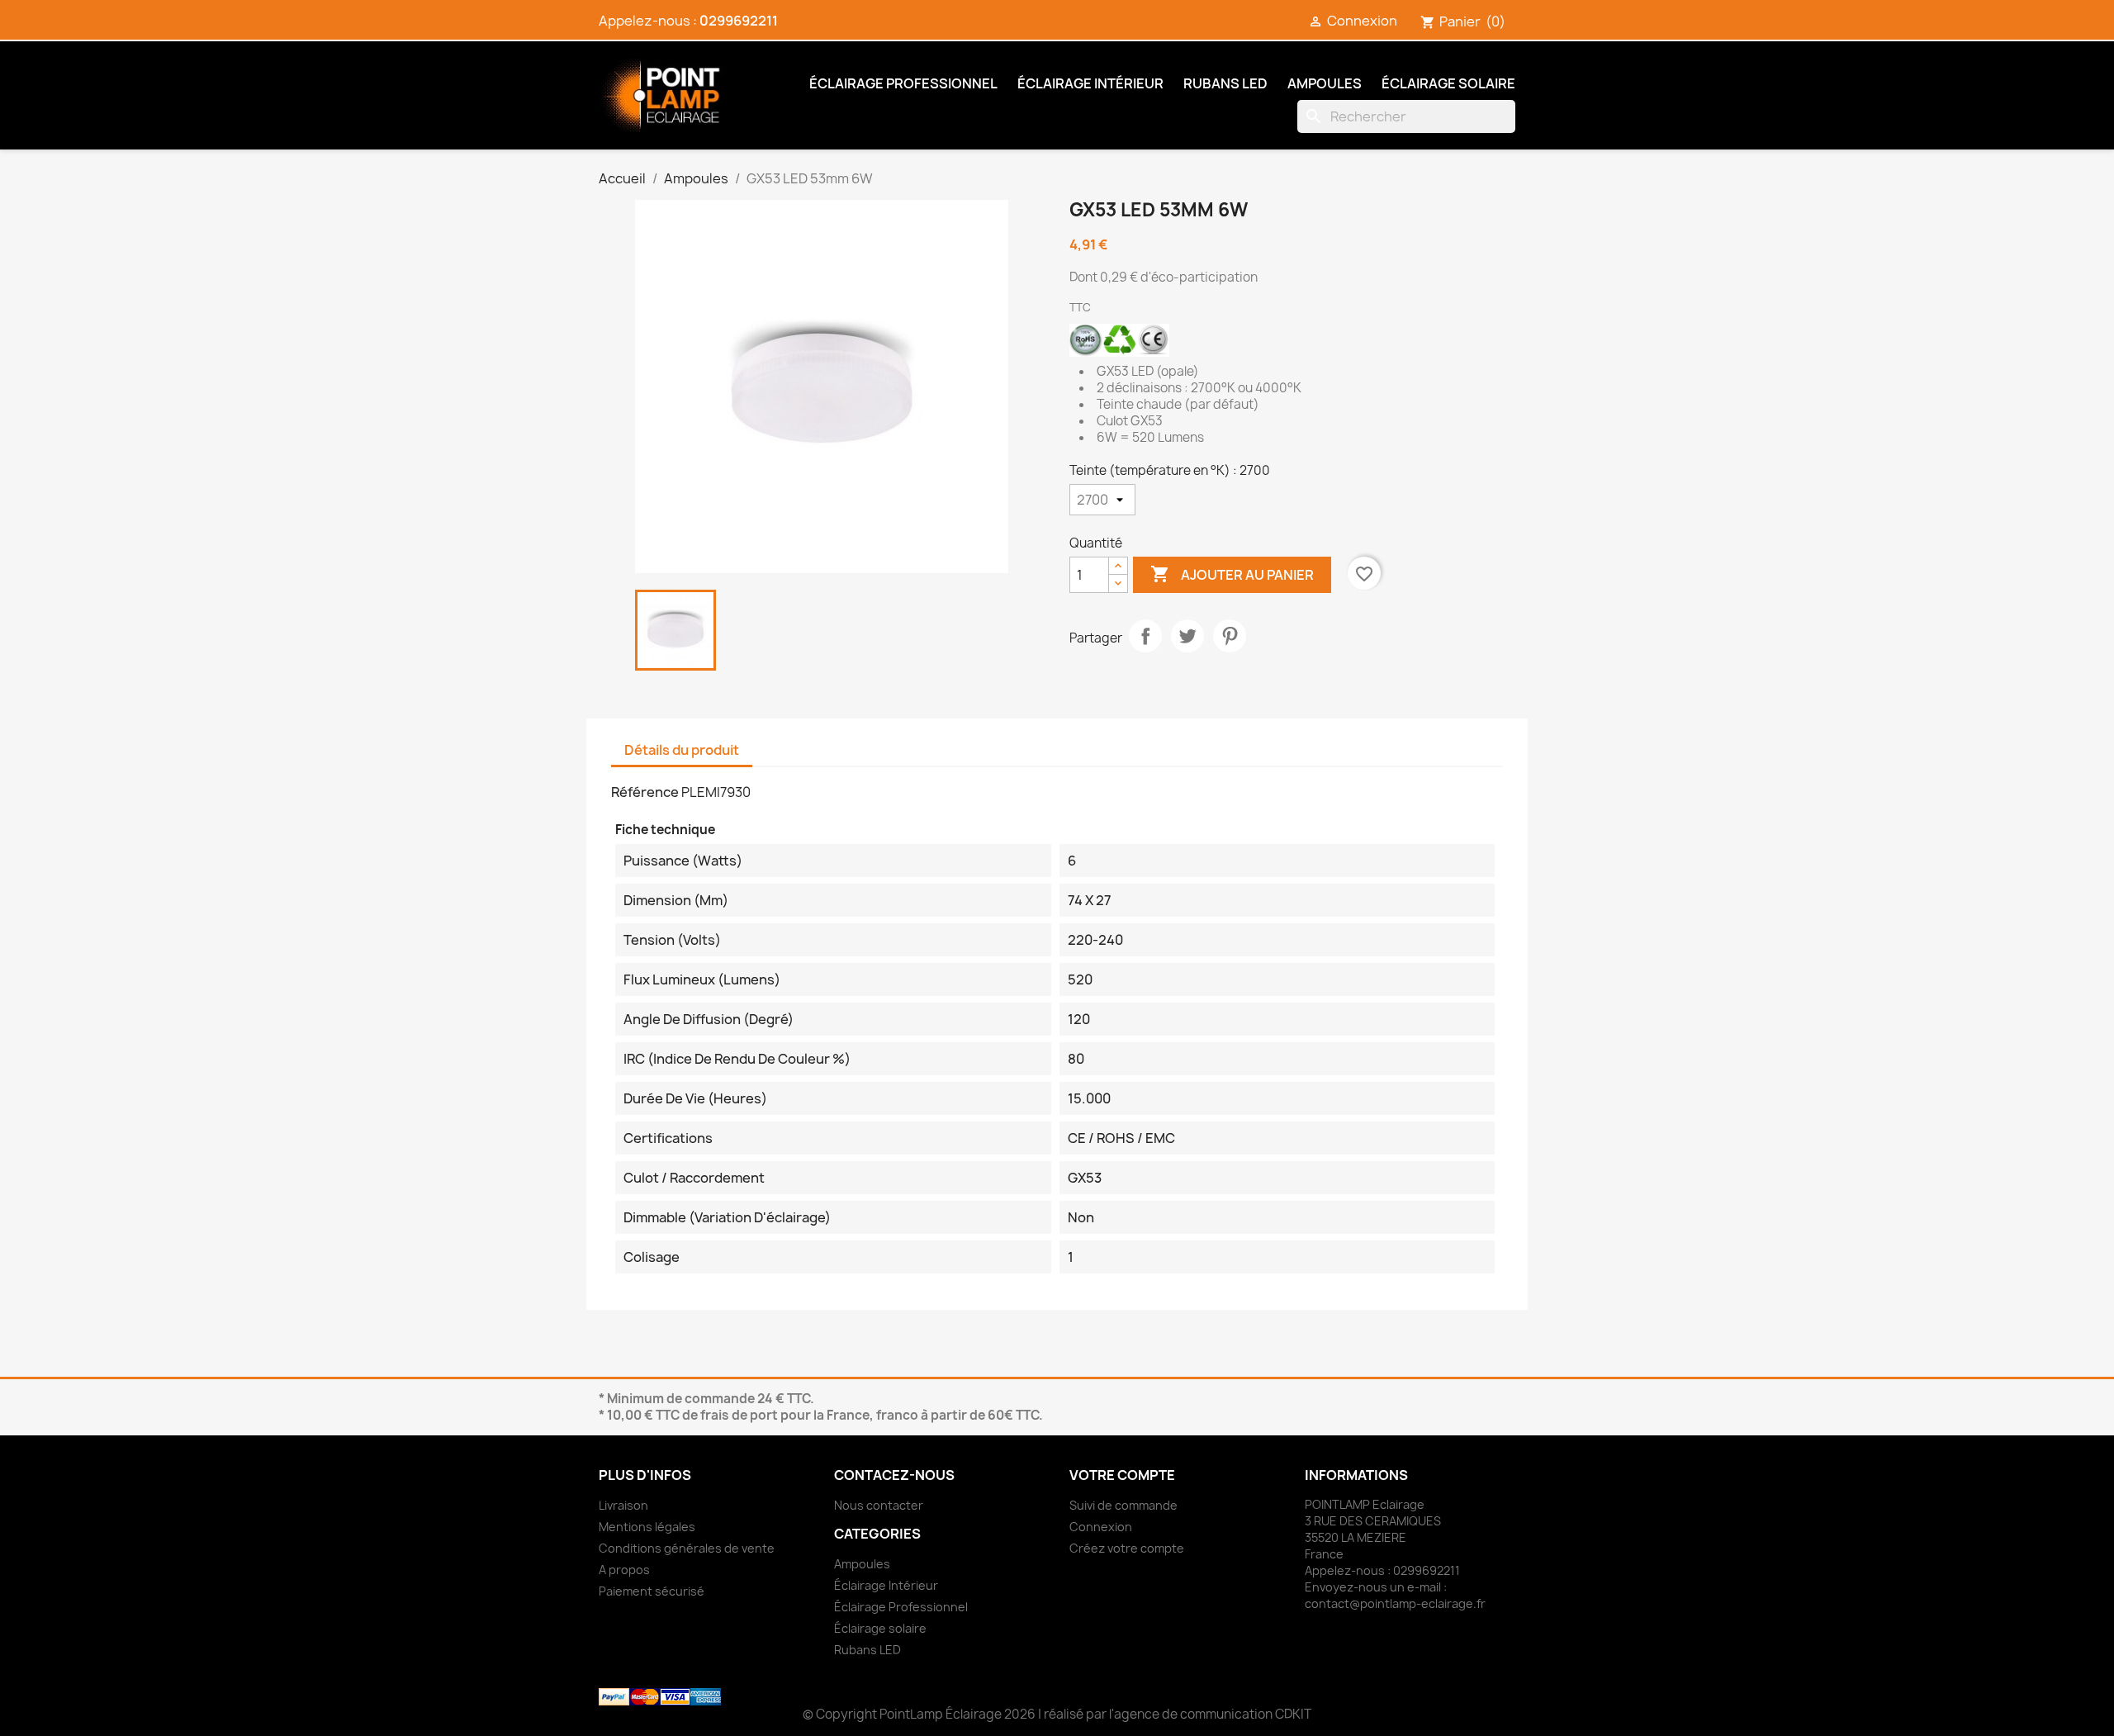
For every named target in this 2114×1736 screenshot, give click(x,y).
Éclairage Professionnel (903, 83)
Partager (1145, 636)
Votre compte (1122, 1475)
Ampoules (1325, 83)
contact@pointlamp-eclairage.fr (1395, 1603)
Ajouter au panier (1232, 574)
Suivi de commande (1123, 1505)
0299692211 (739, 21)
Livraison (623, 1505)
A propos (624, 1570)
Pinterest (1230, 636)
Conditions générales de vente (687, 1548)
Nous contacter (879, 1505)
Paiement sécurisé (652, 1591)
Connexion (1101, 1527)
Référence (645, 792)
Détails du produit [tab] (682, 750)
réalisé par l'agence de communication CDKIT (1178, 1714)
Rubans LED (1225, 83)
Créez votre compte (1127, 1548)
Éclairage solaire (1448, 83)
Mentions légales (647, 1527)
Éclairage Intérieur (1090, 83)
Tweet (1187, 636)
